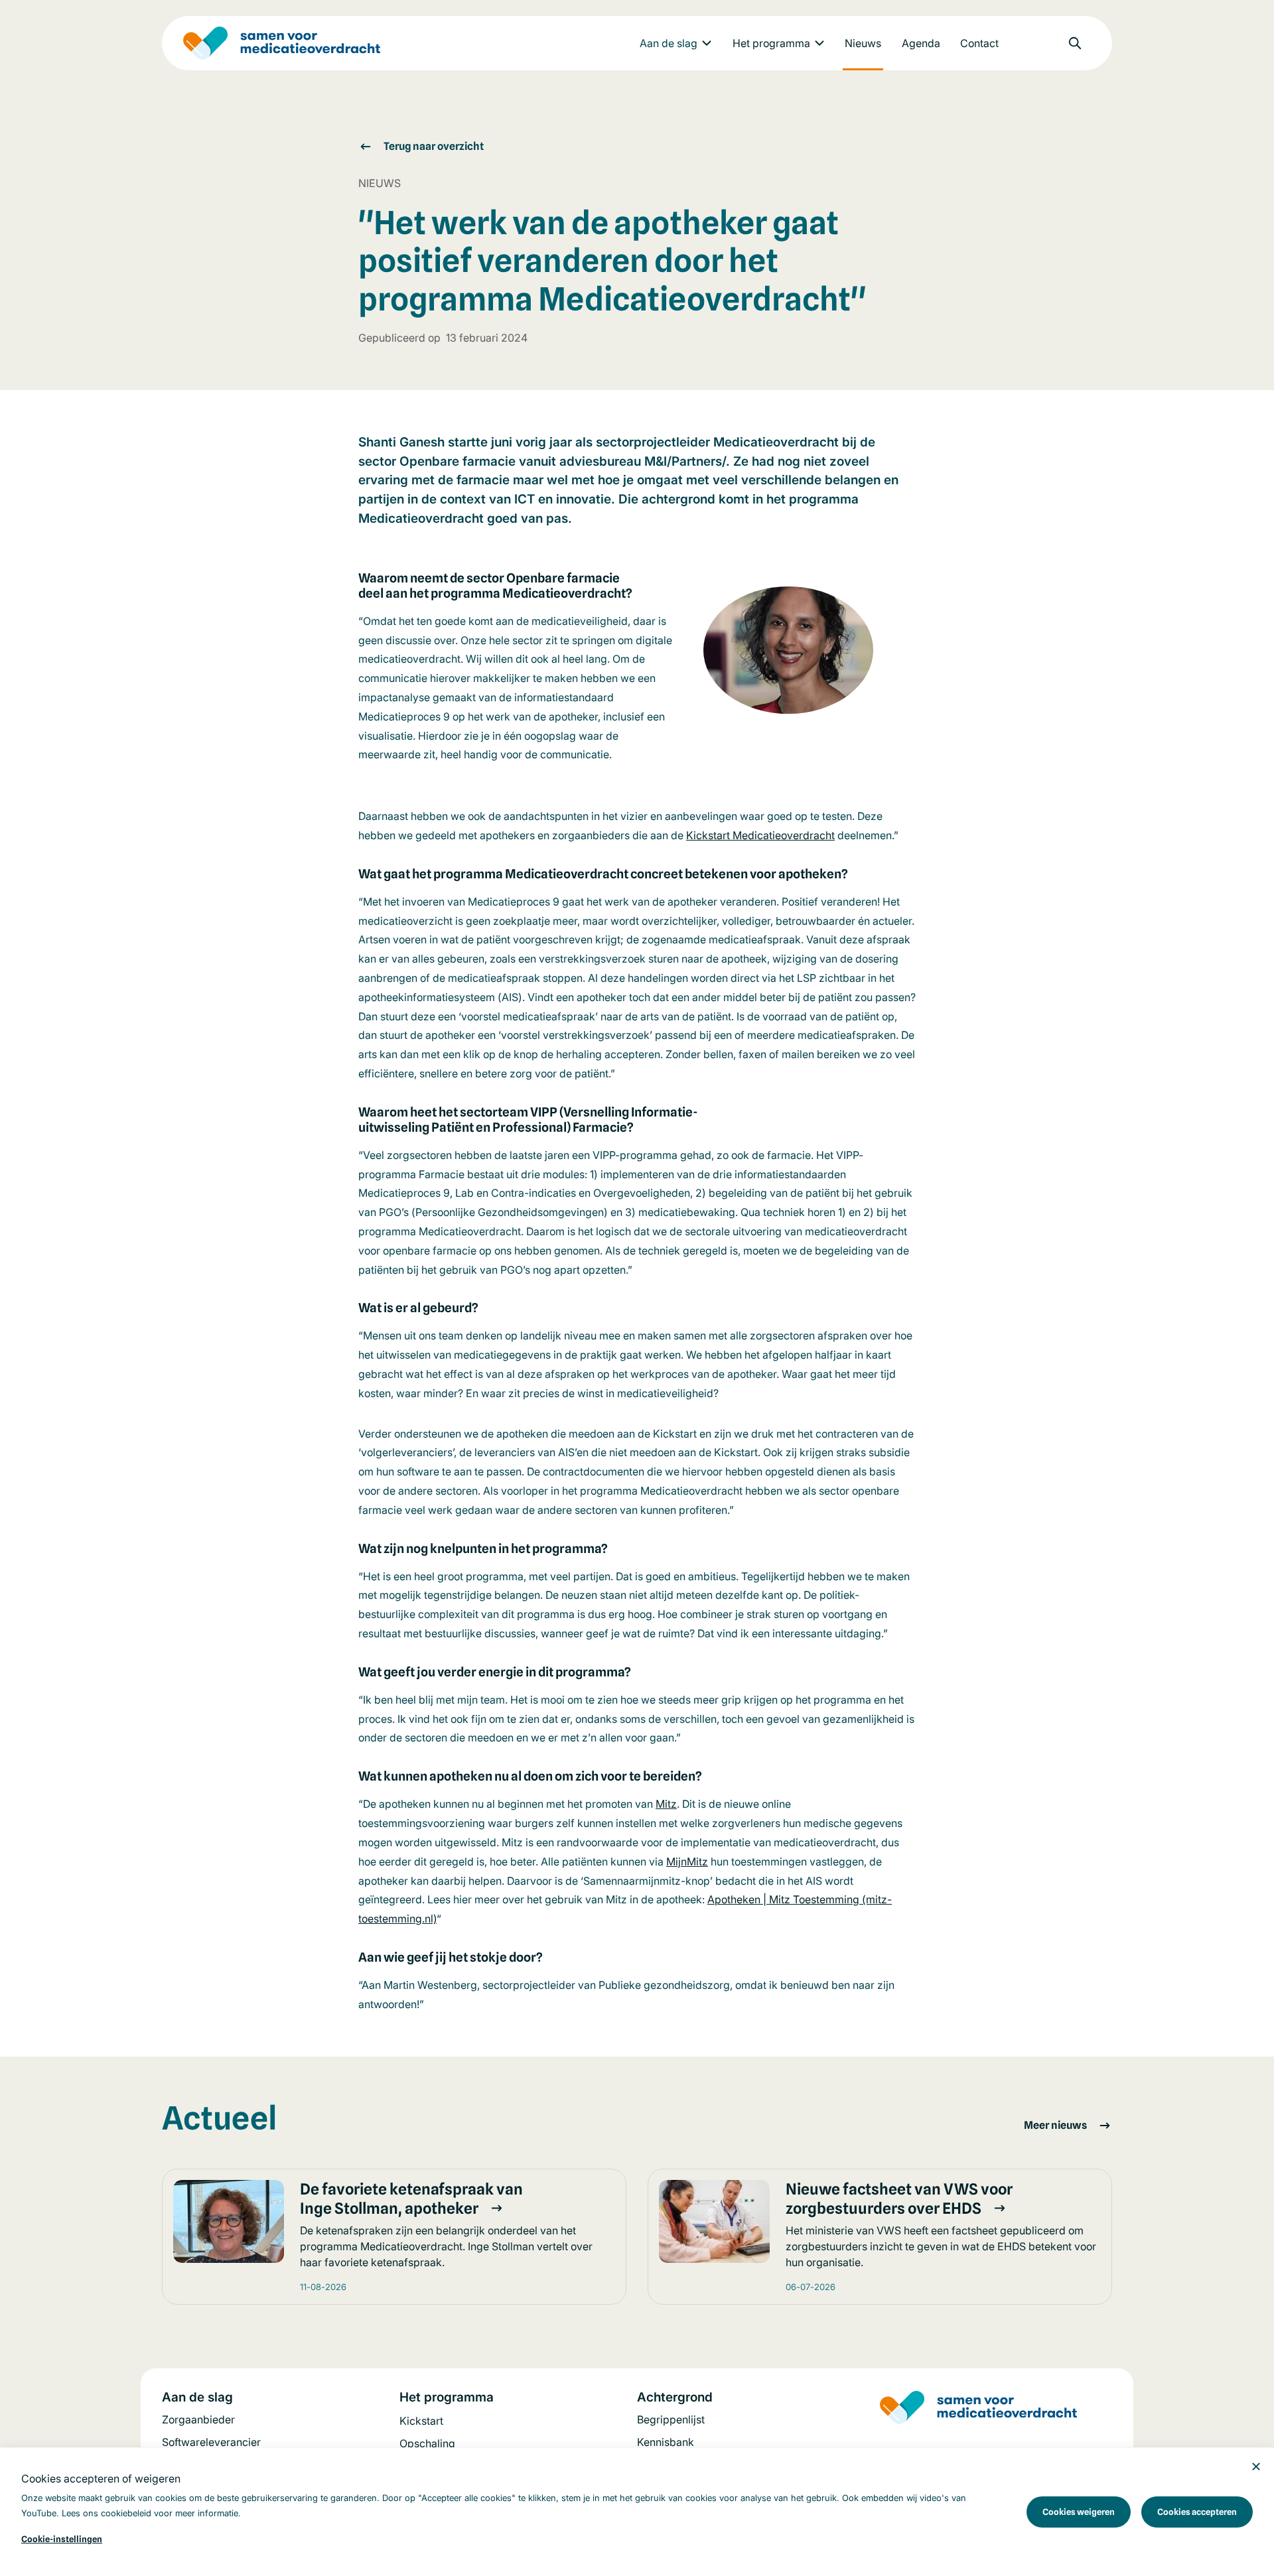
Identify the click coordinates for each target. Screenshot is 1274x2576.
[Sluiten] (1256, 2466)
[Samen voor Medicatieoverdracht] (282, 43)
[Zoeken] (1075, 43)
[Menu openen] (707, 43)
